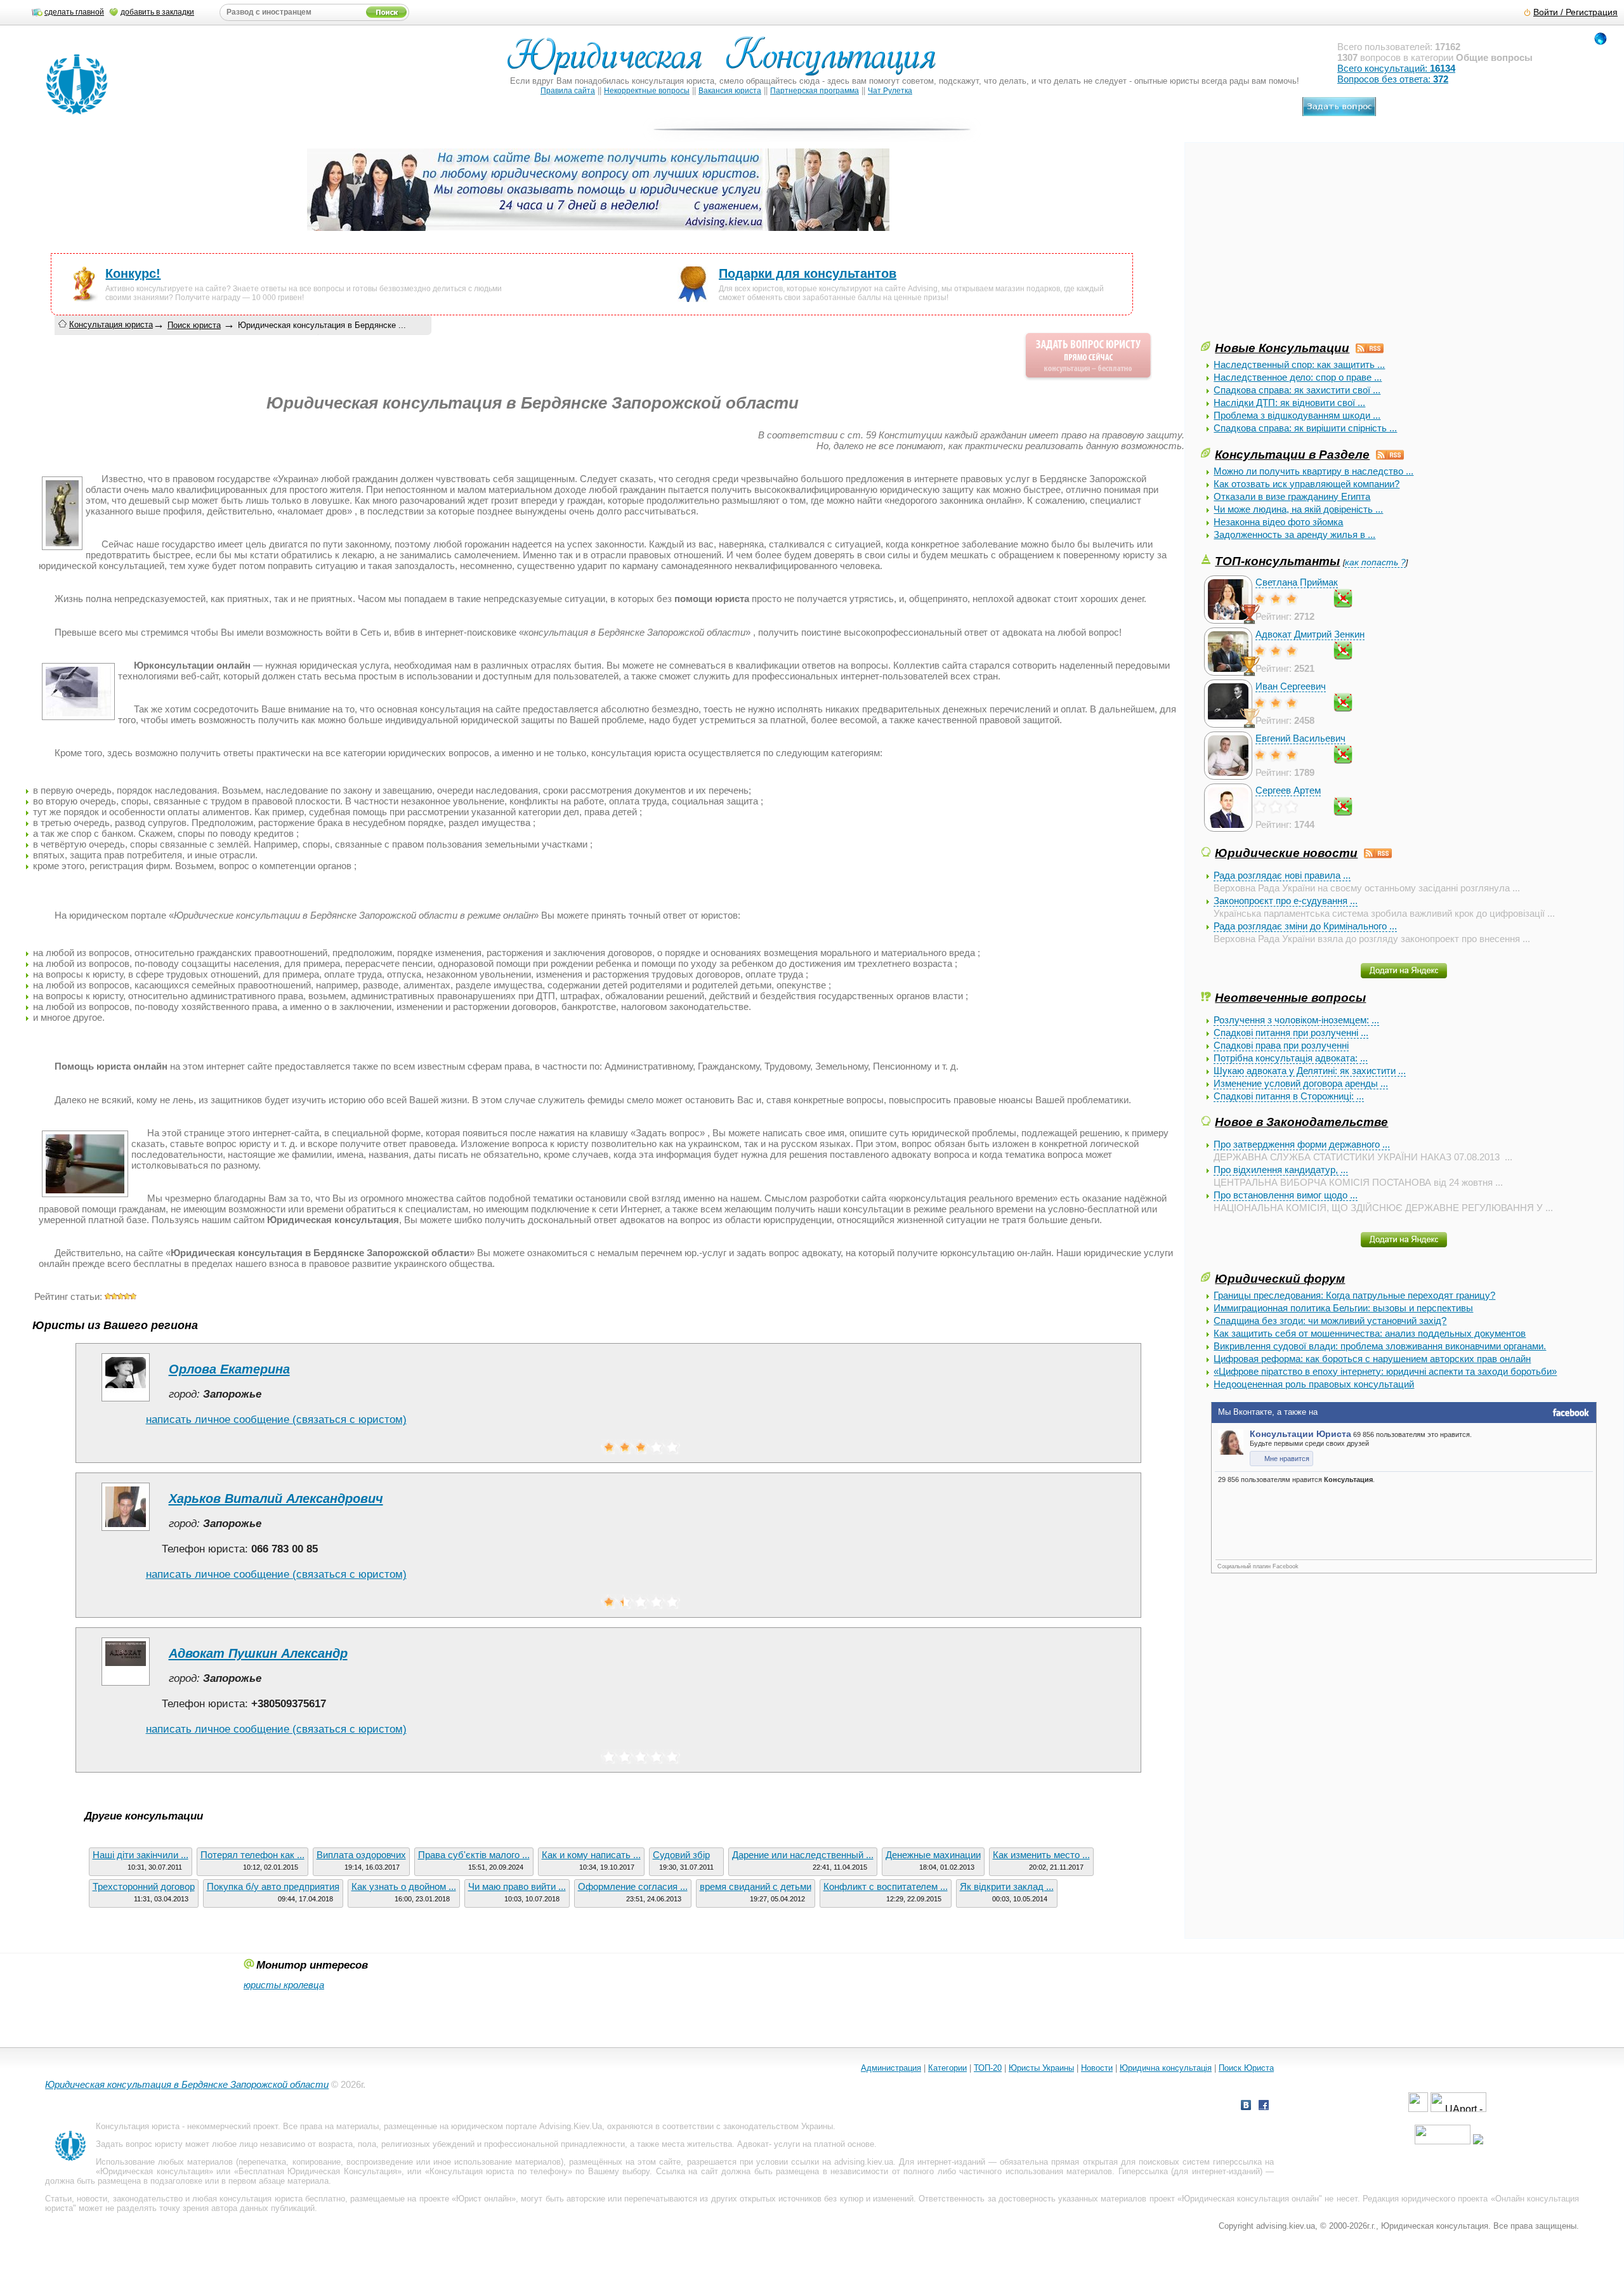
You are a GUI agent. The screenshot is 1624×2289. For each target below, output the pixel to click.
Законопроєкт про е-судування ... (1286, 901)
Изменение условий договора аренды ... (1301, 1083)
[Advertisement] (1296, 250)
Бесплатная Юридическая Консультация (318, 2171)
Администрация (891, 2068)
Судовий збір (681, 1855)
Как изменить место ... (1041, 1855)
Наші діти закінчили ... (141, 1855)
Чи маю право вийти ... (517, 1886)
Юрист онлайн (484, 2199)
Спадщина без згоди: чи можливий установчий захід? (1330, 1321)
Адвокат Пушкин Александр (258, 1653)
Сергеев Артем (1288, 790)
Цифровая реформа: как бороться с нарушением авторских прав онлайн (1372, 1359)
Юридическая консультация (154, 2171)
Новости (1097, 2068)
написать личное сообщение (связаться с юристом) (276, 1420)
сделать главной (74, 12)
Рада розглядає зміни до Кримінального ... (1305, 926)
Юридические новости (1286, 853)
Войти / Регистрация (1575, 12)
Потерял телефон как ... (252, 1855)
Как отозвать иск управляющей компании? (1306, 484)
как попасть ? (1375, 562)
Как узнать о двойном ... (404, 1886)
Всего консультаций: (1396, 68)
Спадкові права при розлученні (1281, 1045)
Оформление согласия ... (633, 1886)
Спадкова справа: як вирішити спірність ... (1305, 428)
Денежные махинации (933, 1855)
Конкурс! (133, 273)
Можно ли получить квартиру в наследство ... (1313, 471)
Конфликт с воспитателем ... (886, 1886)
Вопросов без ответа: (1393, 79)
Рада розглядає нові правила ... (1282, 875)
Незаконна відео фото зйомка (1278, 522)
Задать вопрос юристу (139, 2144)
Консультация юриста (111, 325)
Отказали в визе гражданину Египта (1292, 496)
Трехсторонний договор (144, 1886)
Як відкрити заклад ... (1007, 1886)
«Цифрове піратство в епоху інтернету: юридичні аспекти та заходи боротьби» (1385, 1371)
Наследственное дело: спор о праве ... (1298, 377)
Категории (947, 2068)
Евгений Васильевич (1300, 738)
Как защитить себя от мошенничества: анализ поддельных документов (1370, 1333)
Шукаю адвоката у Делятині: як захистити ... (1310, 1071)
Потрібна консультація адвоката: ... (1291, 1058)
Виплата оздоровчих (361, 1855)
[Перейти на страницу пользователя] (126, 1401)
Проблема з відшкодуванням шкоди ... (1297, 415)
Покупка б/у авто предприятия (273, 1886)
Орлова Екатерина (229, 1369)
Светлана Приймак (1297, 582)
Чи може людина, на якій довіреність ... (1298, 509)
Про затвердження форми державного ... (1302, 1144)
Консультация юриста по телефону (499, 2171)
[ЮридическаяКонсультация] (727, 62)
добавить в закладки (157, 12)
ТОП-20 (988, 2068)
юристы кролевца (284, 1985)
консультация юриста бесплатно (282, 2199)
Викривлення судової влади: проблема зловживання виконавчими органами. (1380, 1346)
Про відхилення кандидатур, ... (1281, 1170)
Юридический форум (1280, 1278)
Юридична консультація (1166, 2068)
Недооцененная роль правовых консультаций (1314, 1384)
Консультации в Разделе (1292, 454)
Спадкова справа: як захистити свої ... (1297, 390)
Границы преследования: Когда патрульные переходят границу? (1354, 1295)
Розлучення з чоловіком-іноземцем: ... (1296, 1020)
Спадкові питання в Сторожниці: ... (1289, 1096)
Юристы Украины (1041, 2068)
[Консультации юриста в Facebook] (1264, 2107)
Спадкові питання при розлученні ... (1291, 1033)
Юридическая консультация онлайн (1250, 2199)
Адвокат (753, 2144)
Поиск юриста (194, 325)
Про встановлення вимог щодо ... (1286, 1195)
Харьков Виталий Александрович (276, 1499)
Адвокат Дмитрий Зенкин (1310, 634)
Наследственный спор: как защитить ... (1299, 364)
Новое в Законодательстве (1301, 1122)
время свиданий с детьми (756, 1886)
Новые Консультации (1282, 348)
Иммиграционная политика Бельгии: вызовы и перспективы (1343, 1308)
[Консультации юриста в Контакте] (1246, 2107)
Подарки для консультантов (808, 273)
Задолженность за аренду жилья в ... (1294, 535)
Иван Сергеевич (1291, 686)
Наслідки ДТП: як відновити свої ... (1289, 403)
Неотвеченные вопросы (1290, 997)
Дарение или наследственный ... (803, 1855)
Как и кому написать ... (591, 1855)
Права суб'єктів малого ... (474, 1855)
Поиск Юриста (1246, 2068)
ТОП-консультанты (1277, 561)
